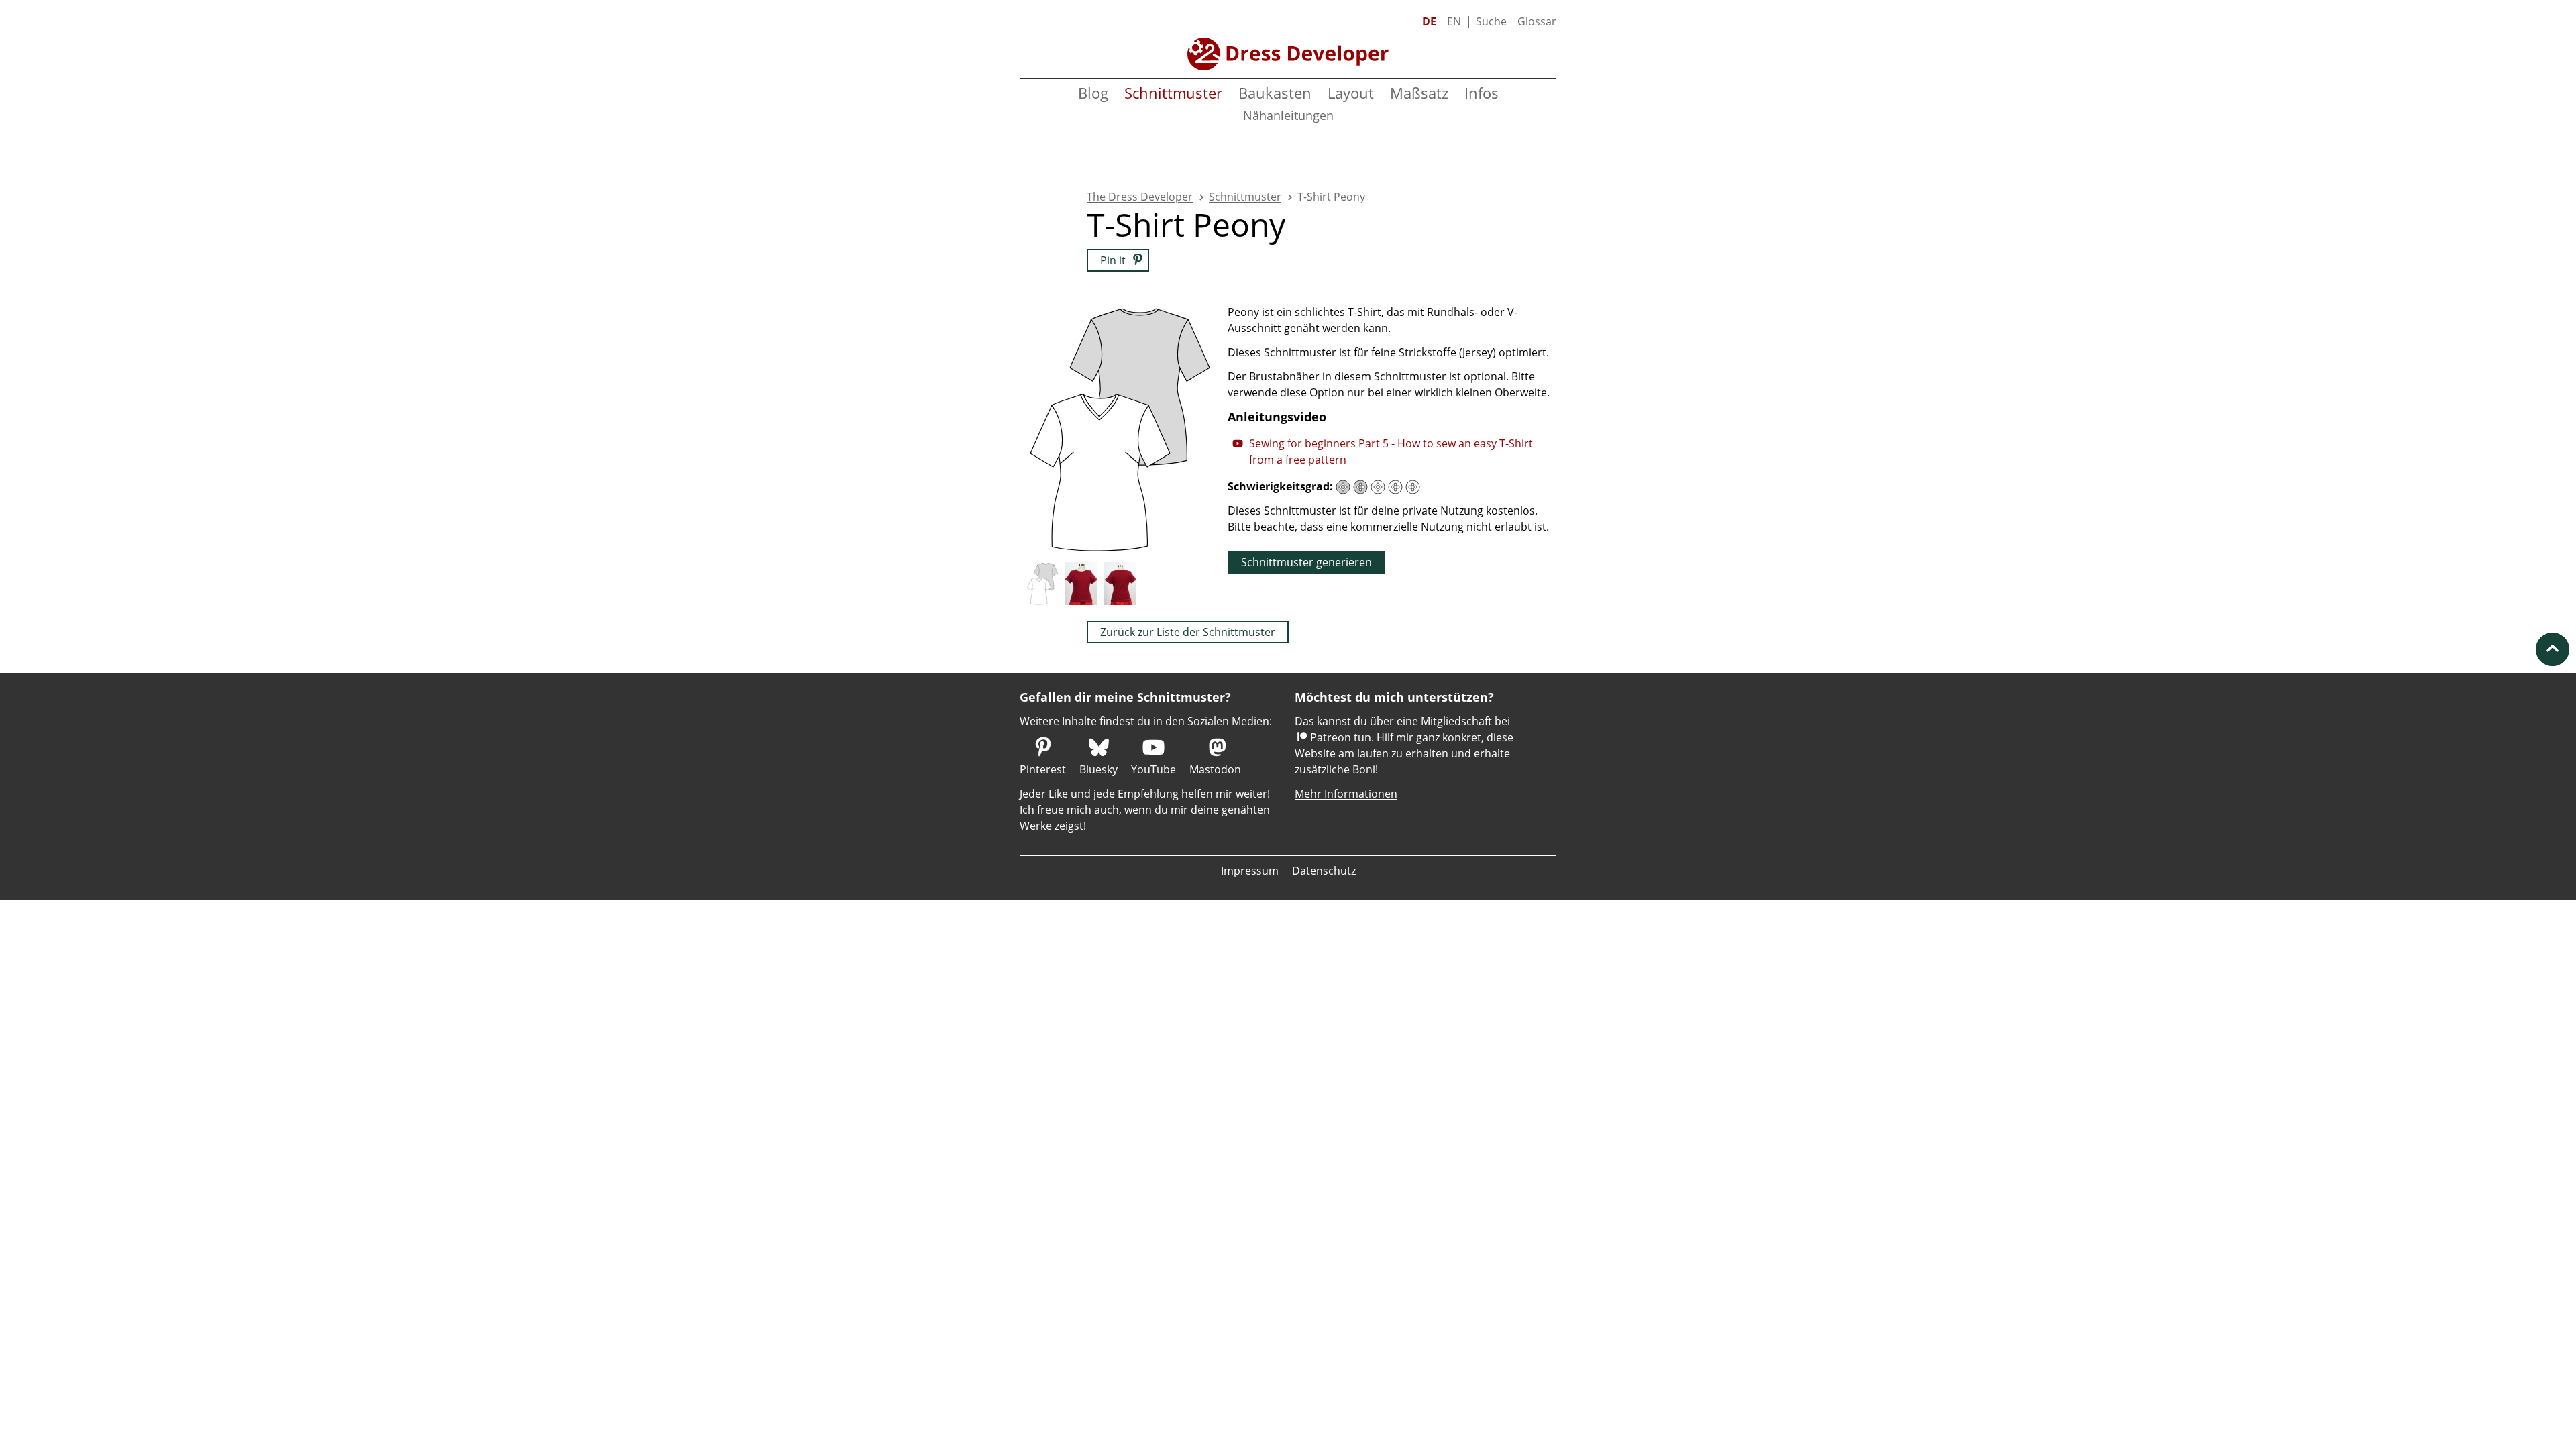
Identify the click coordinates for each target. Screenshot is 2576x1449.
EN (1454, 21)
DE (1429, 21)
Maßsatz (1419, 93)
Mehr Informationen (1346, 794)
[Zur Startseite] (1288, 54)
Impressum (1250, 871)
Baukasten (1275, 93)
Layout (1351, 93)
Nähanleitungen (1288, 115)
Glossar (1537, 21)
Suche (1491, 21)
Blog (1093, 93)
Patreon (1331, 737)
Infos (1482, 93)
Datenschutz (1324, 871)
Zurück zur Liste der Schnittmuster (1188, 632)
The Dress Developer (1140, 197)
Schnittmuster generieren (1306, 562)
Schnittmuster (1173, 93)
